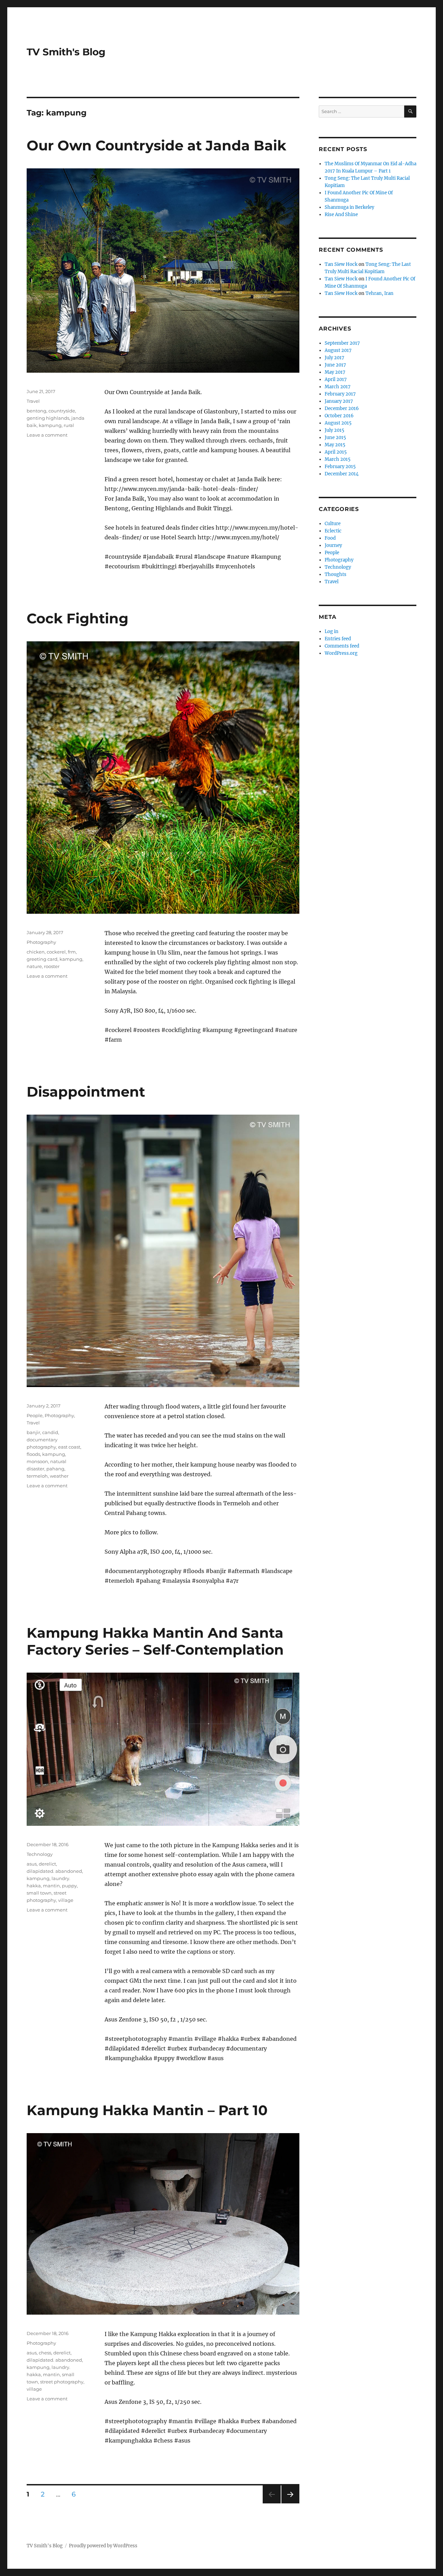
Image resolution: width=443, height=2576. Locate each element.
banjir (33, 1432)
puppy (69, 1886)
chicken (36, 952)
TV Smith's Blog (66, 52)
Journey (333, 545)
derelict (47, 1864)
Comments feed (342, 646)
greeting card (42, 959)
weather (59, 1476)
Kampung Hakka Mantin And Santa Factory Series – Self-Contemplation (155, 1641)
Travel (33, 401)
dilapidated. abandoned (54, 1871)
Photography (41, 942)
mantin (51, 1886)
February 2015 (340, 467)
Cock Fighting (78, 618)
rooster (52, 966)
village (66, 1900)
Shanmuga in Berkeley (349, 207)
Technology (40, 1854)
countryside (62, 411)
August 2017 (338, 350)
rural (69, 425)
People (35, 1415)
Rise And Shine (341, 215)
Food (330, 538)
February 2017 (340, 394)
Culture (333, 524)
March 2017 (338, 387)
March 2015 (338, 459)
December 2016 (342, 408)
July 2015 (334, 430)
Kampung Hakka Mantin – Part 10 (147, 2110)
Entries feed (338, 639)
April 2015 (336, 452)
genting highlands (48, 418)
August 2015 (338, 423)
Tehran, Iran (379, 293)
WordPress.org (341, 653)
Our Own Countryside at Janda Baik (156, 145)
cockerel (56, 952)
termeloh (37, 1476)
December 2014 (342, 474)
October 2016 (339, 416)
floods (33, 1454)
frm (72, 952)
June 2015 (335, 438)
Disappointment (86, 1092)
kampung (50, 425)
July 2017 (334, 358)
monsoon (37, 1461)
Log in (332, 631)
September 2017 (342, 343)
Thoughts (336, 574)
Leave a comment (47, 435)
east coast (69, 1447)
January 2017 (339, 401)
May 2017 (335, 372)
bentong (37, 411)
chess (45, 2353)
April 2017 (336, 379)
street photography (62, 2382)
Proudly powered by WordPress (103, 2546)
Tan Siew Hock (341, 264)
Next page (290, 2503)
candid (50, 1432)
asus (32, 1864)
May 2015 (335, 445)
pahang (55, 1469)
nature (34, 966)
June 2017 (335, 365)
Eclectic (333, 531)
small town (39, 1893)
